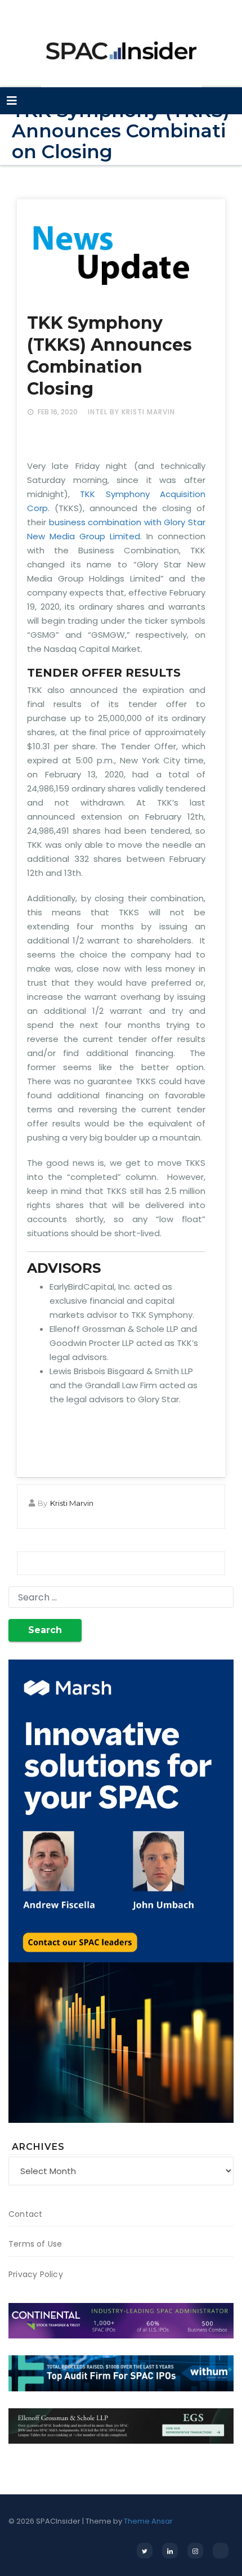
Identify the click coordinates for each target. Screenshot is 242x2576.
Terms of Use (35, 2244)
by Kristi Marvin (142, 412)
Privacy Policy (36, 2274)
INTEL (98, 412)
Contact (25, 2214)
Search (45, 1630)
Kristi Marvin (72, 1503)
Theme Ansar (148, 2521)
